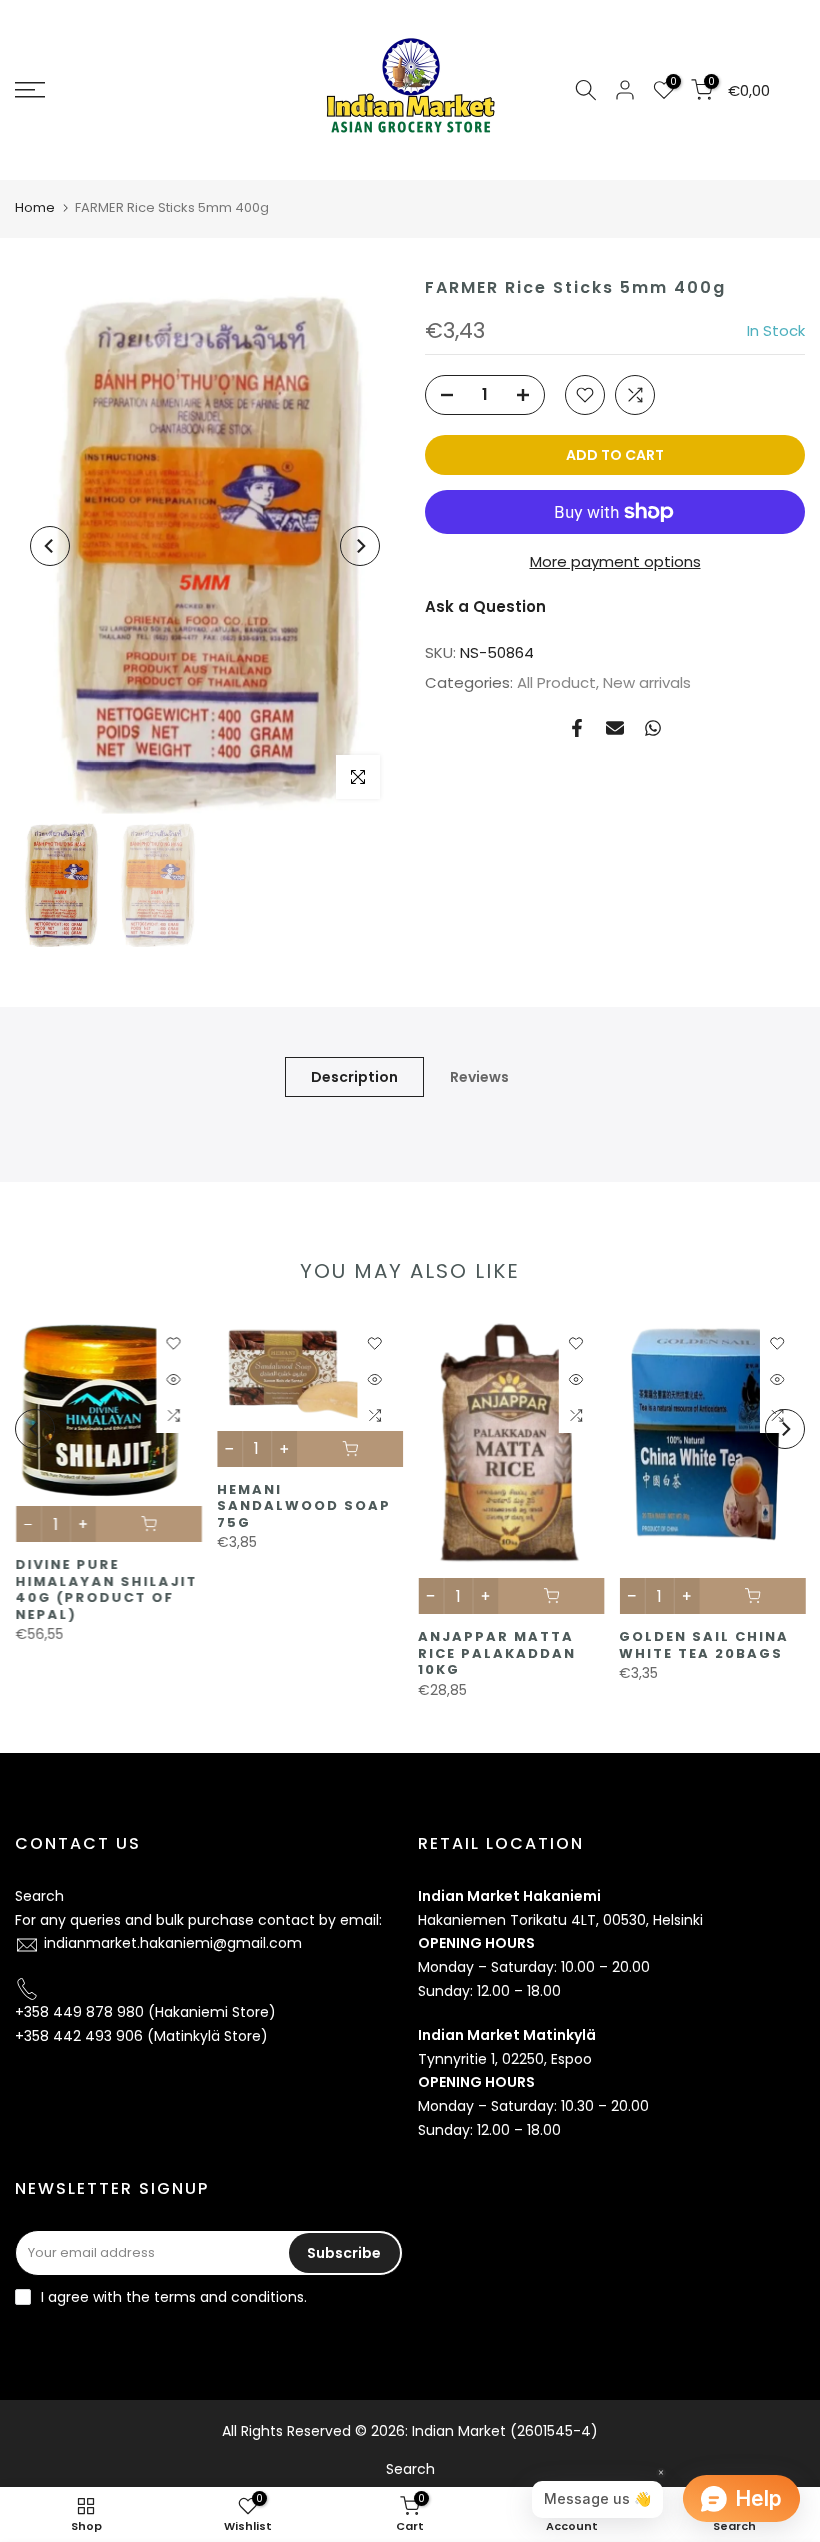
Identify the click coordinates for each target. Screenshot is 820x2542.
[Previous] (50, 546)
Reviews (479, 1077)
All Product (556, 682)
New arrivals (647, 682)
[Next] (360, 546)
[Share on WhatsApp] (653, 728)
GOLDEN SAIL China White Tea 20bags (704, 1646)
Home (35, 207)
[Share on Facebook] (577, 728)
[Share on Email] (615, 728)
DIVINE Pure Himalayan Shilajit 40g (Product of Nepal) (106, 1590)
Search (39, 1896)
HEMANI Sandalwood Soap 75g (303, 1506)
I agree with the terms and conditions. (174, 2297)
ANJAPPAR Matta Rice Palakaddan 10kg (497, 1654)
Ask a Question (485, 606)
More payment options (615, 561)
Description (354, 1077)
